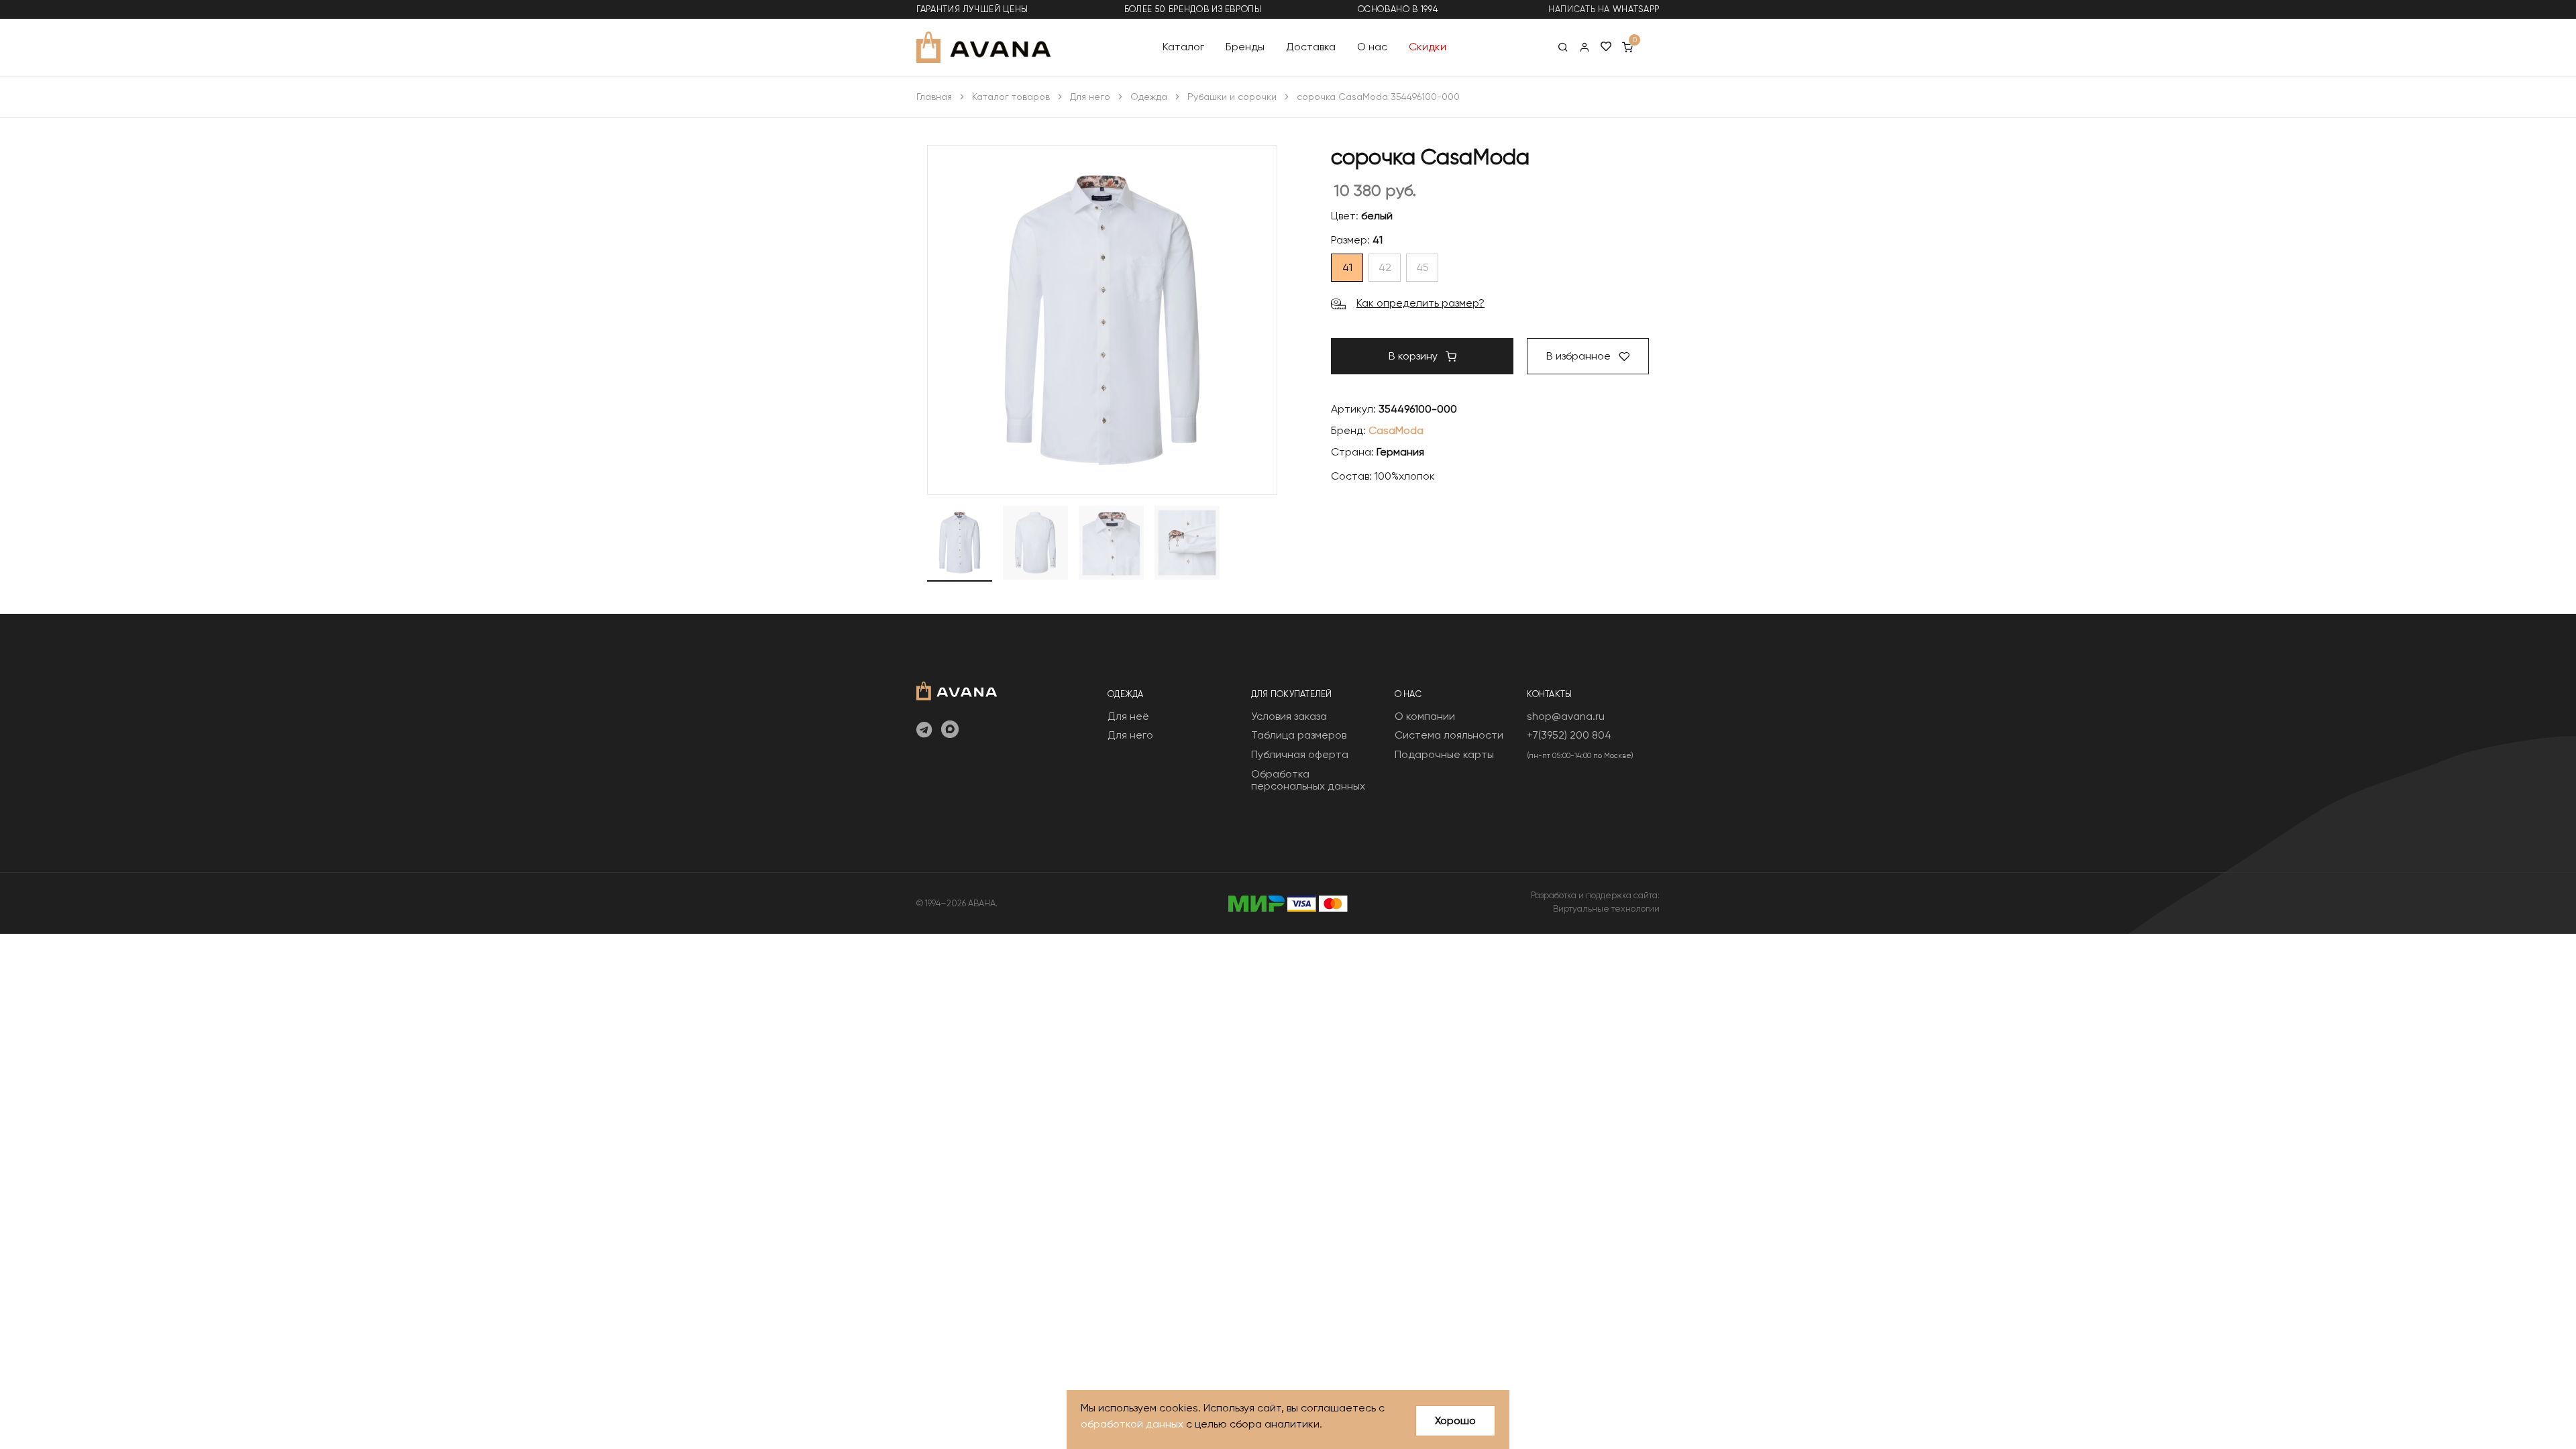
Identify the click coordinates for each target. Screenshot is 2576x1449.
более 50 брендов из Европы (1193, 9)
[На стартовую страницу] (957, 689)
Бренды (1245, 47)
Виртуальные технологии (1606, 909)
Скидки (1428, 47)
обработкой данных (1132, 1424)
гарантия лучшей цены (972, 9)
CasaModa (1396, 430)
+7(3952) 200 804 (1569, 735)
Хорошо (1455, 1420)
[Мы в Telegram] (924, 731)
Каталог (1183, 47)
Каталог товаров (1011, 97)
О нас (1372, 47)
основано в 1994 (1398, 9)
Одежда (1149, 97)
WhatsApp (1636, 9)
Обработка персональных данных (1308, 780)
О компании (1425, 716)
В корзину (1414, 356)
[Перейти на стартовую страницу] (983, 47)
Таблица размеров (1299, 735)
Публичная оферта (1300, 754)
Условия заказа (1289, 716)
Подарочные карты (1444, 754)
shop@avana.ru (1566, 716)
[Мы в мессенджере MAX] (950, 731)
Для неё (1128, 716)
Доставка (1311, 47)
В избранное (1580, 356)
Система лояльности (1449, 735)
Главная (934, 97)
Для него (1090, 97)
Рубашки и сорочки (1232, 97)
